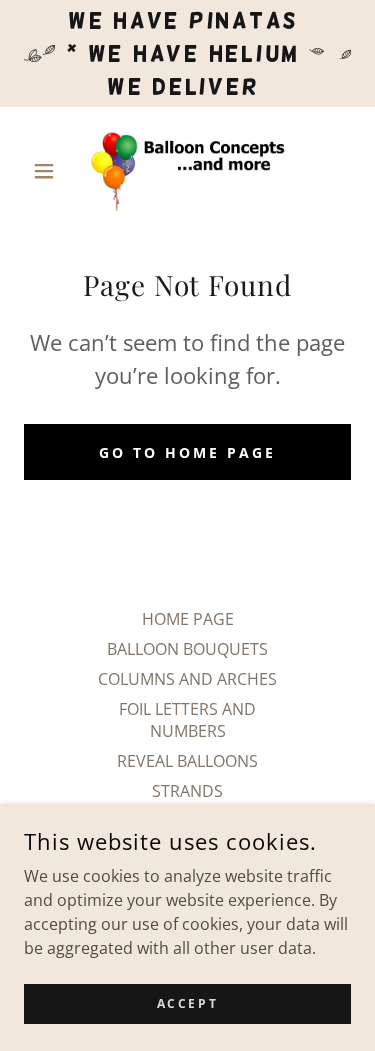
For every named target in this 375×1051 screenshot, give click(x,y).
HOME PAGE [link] (188, 619)
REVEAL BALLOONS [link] (187, 761)
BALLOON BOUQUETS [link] (187, 649)
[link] (187, 171)
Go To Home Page (187, 452)
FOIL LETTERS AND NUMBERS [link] (187, 720)
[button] (48, 171)
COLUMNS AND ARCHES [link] (187, 679)
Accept (187, 1003)
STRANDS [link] (187, 791)
